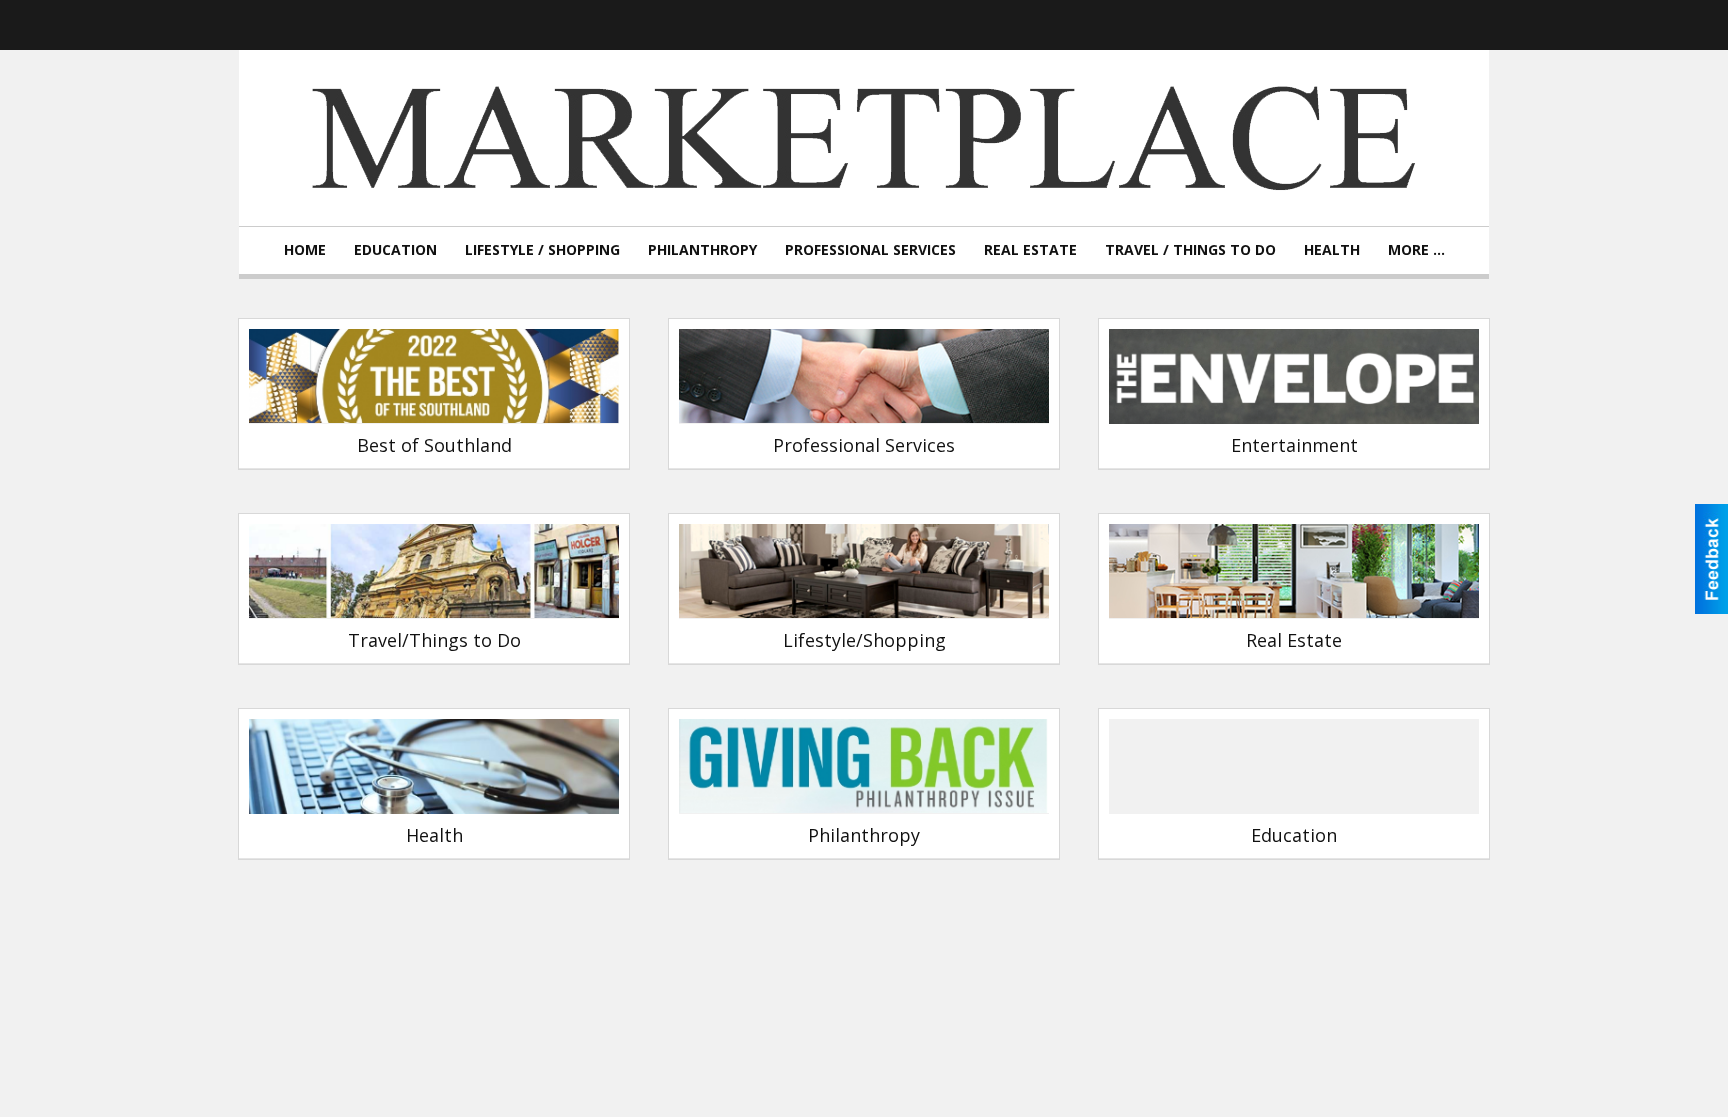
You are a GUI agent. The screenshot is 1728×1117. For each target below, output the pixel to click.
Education (395, 249)
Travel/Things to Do (434, 640)
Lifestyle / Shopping (542, 249)
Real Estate (1030, 249)
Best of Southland (434, 445)
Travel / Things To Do (1190, 249)
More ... (1416, 249)
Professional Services (870, 249)
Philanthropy (702, 249)
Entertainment (1294, 445)
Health (1332, 249)
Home (305, 249)
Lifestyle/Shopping (864, 640)
